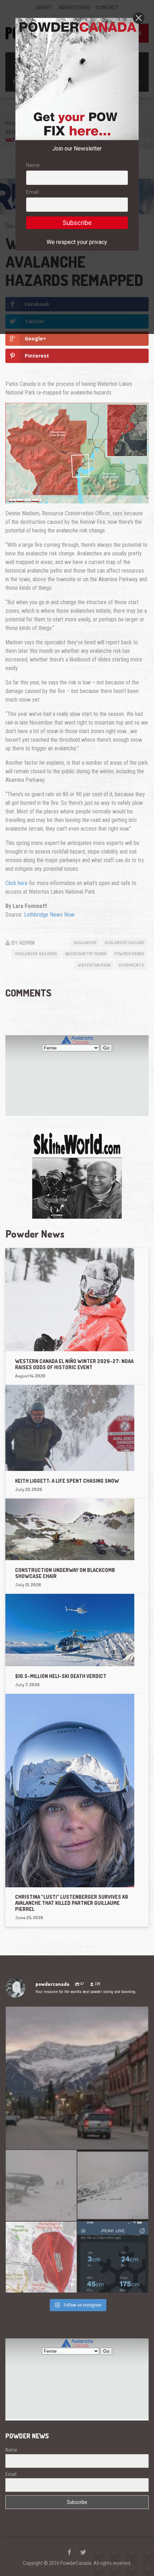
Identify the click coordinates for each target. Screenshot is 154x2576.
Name (33, 165)
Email (32, 192)
